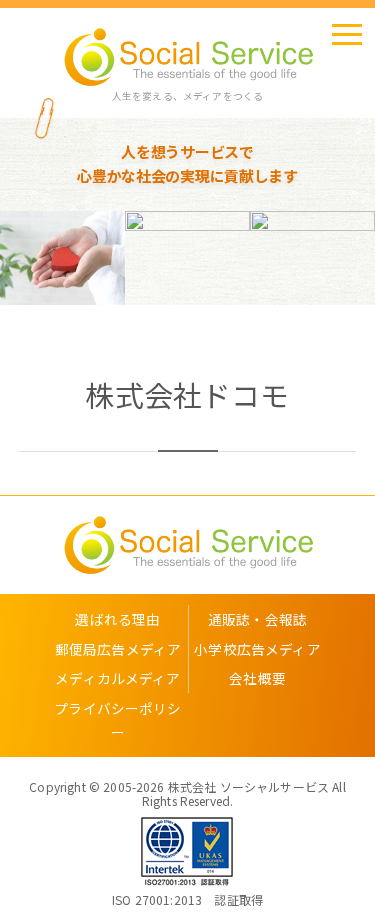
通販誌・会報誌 (257, 619)
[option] (131, 258)
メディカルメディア (117, 678)
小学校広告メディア (257, 649)
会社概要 (257, 678)
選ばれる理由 (117, 619)
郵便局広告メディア (118, 649)
